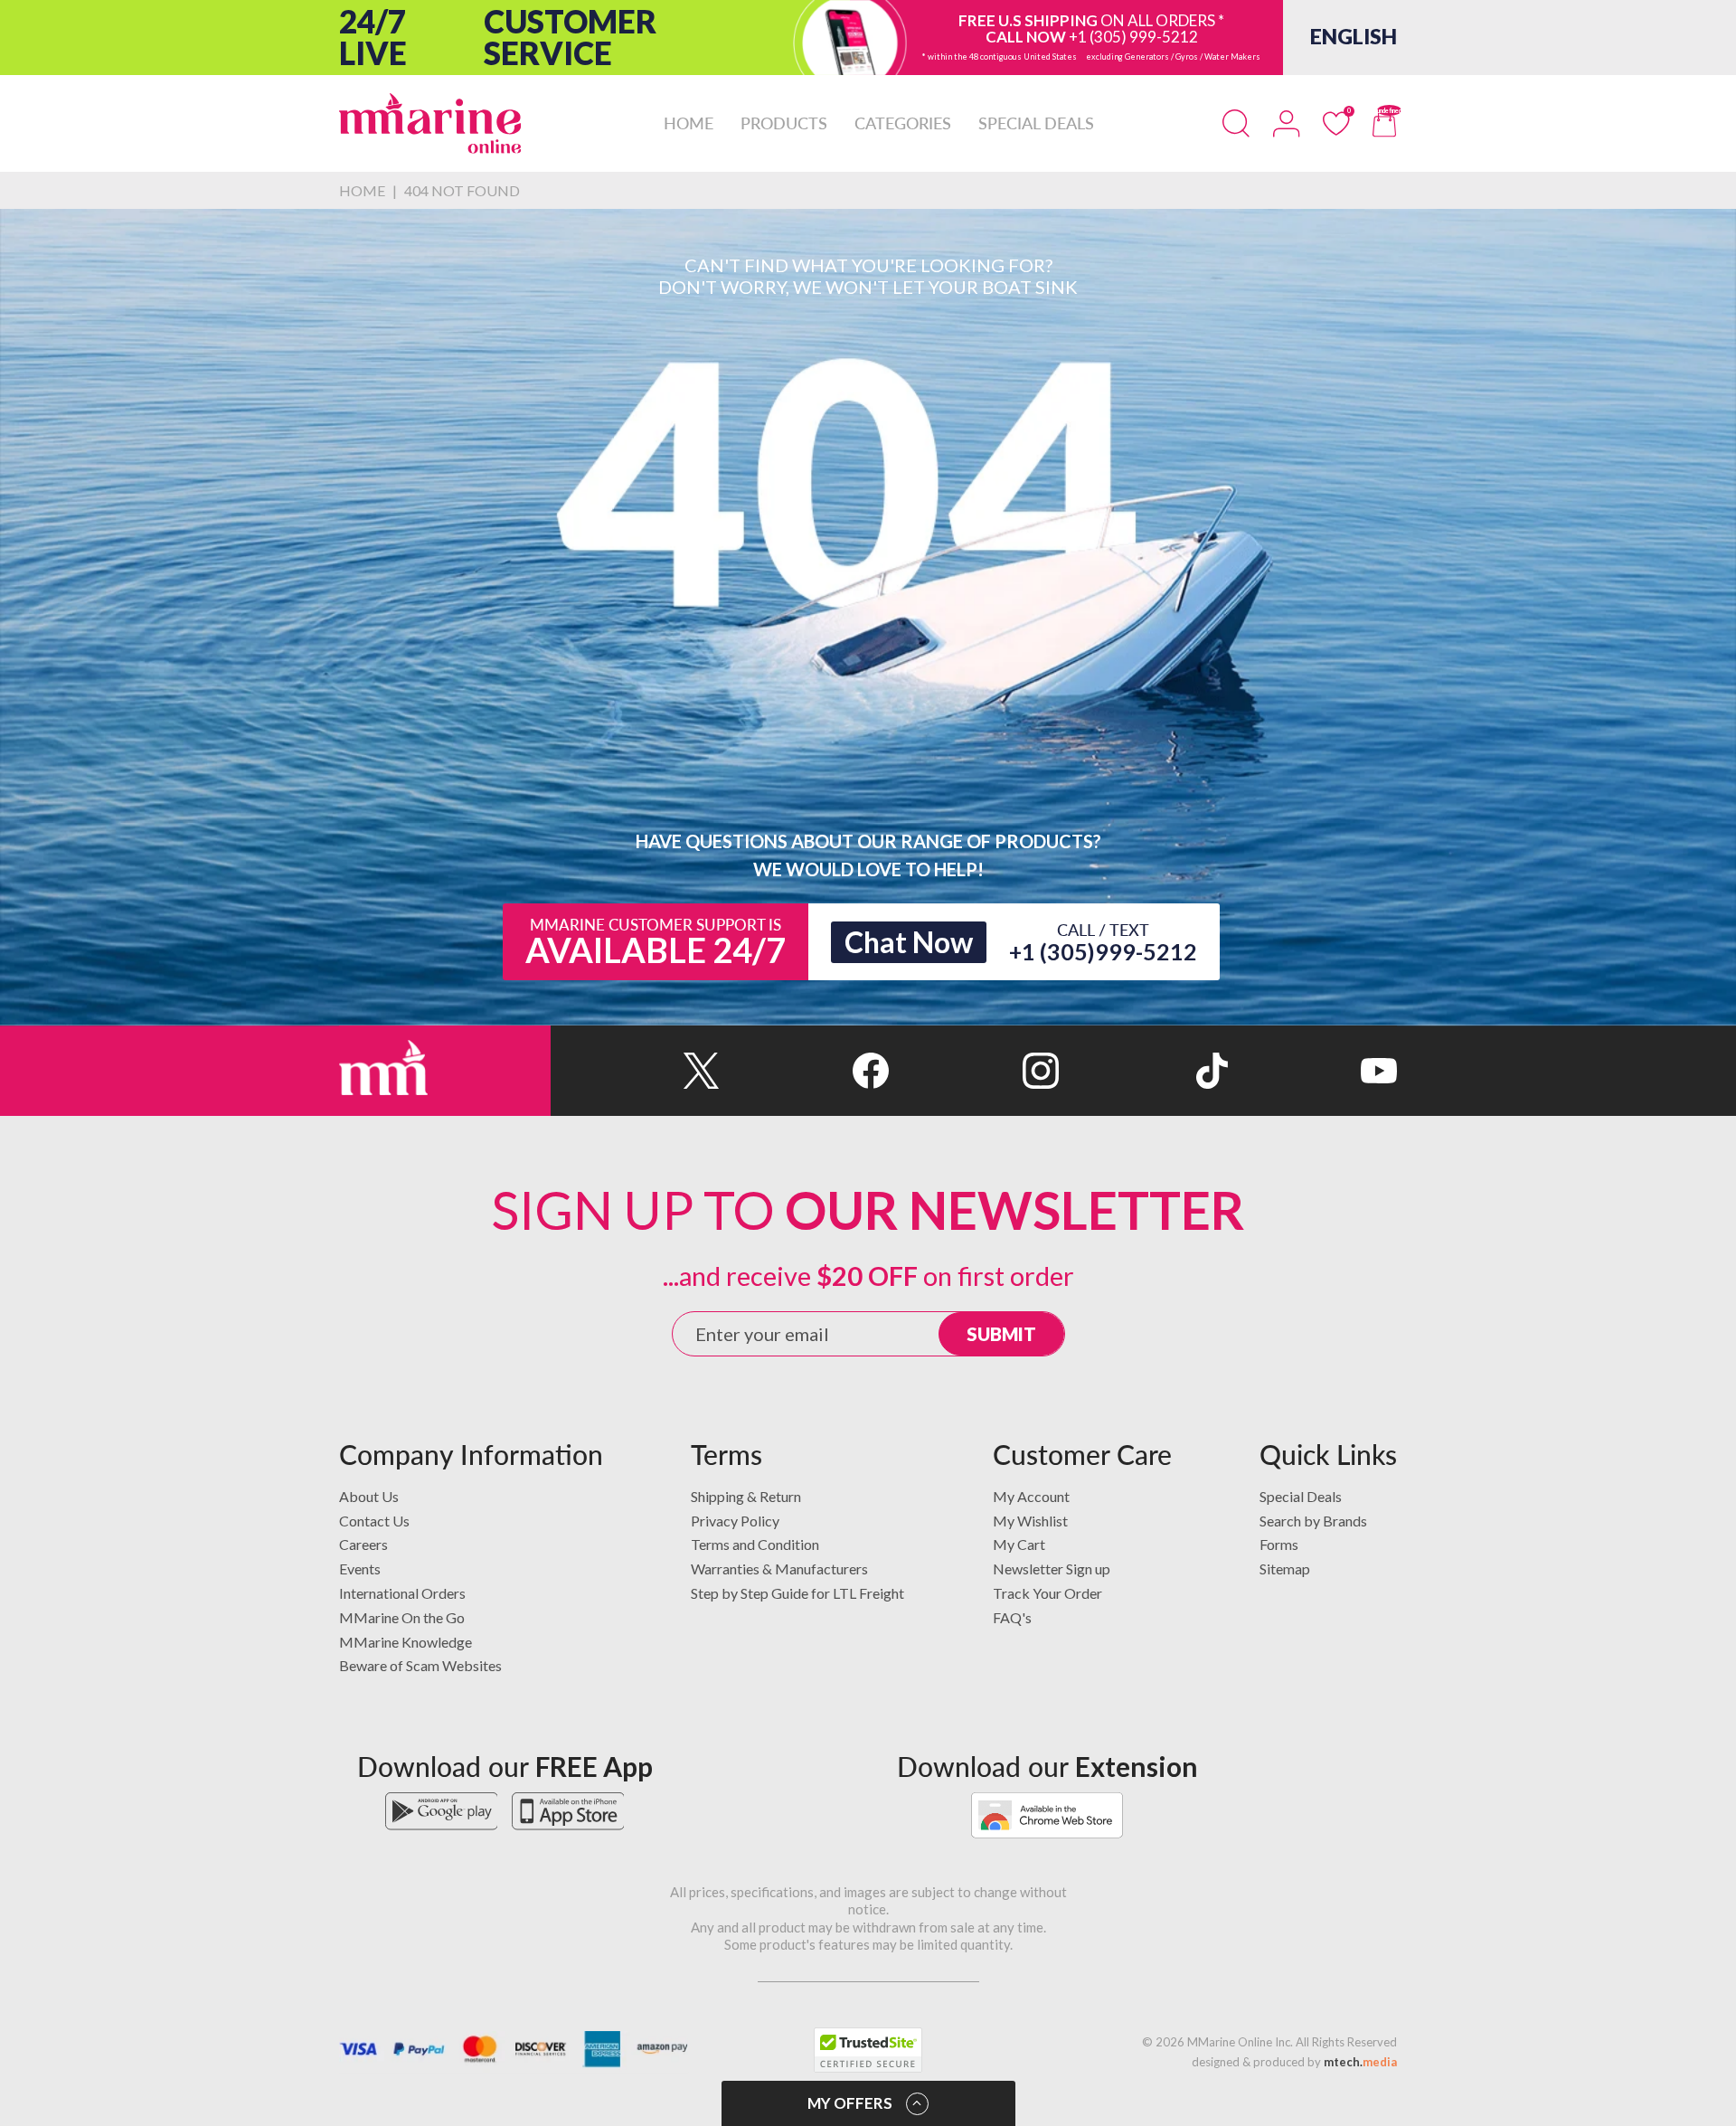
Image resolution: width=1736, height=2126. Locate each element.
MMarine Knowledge (406, 1642)
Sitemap (1285, 1569)
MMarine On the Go (402, 1617)
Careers (363, 1544)
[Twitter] (635, 1071)
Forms (1279, 1544)
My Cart (1019, 1544)
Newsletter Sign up (1052, 1569)
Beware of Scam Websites (420, 1665)
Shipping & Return (746, 1496)
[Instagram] (973, 1071)
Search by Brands (1313, 1521)
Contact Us (374, 1521)
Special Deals (1301, 1496)
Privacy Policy (735, 1521)
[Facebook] (804, 1071)
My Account (1031, 1496)
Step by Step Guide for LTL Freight (797, 1593)
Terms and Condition (755, 1544)
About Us (369, 1496)
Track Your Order (1047, 1593)
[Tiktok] (1143, 1071)
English (1354, 37)
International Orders (402, 1593)
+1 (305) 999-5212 (1133, 38)
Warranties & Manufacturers (779, 1569)
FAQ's (1012, 1617)
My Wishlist (1030, 1521)
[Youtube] (1312, 1071)
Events (360, 1569)
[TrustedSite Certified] (868, 2050)
